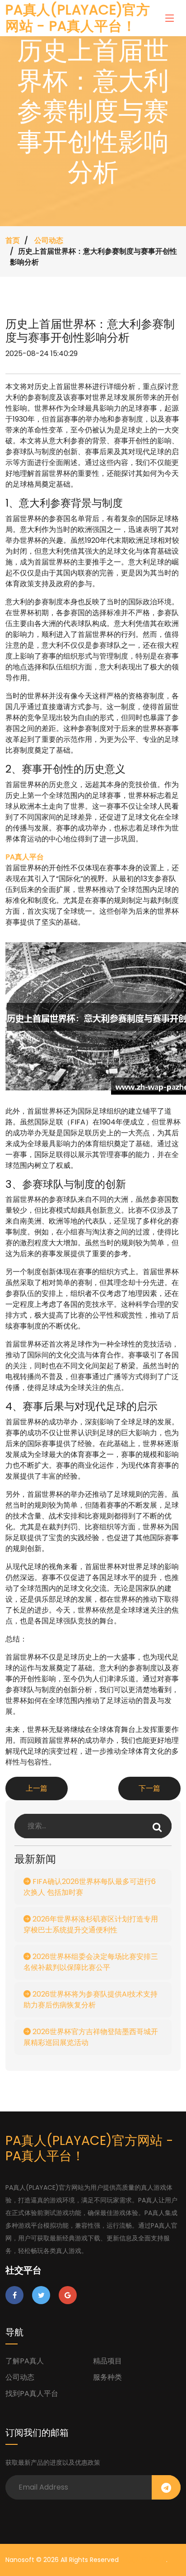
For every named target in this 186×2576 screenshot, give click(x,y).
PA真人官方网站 (143, 2560)
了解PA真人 (25, 2361)
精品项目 (107, 2361)
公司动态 (49, 240)
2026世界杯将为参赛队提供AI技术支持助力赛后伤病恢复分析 (91, 2000)
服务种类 (107, 2377)
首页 (13, 240)
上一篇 (37, 1788)
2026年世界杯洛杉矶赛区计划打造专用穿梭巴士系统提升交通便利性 (91, 1924)
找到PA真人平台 (32, 2393)
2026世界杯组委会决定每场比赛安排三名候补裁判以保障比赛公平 (91, 1962)
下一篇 (149, 1788)
